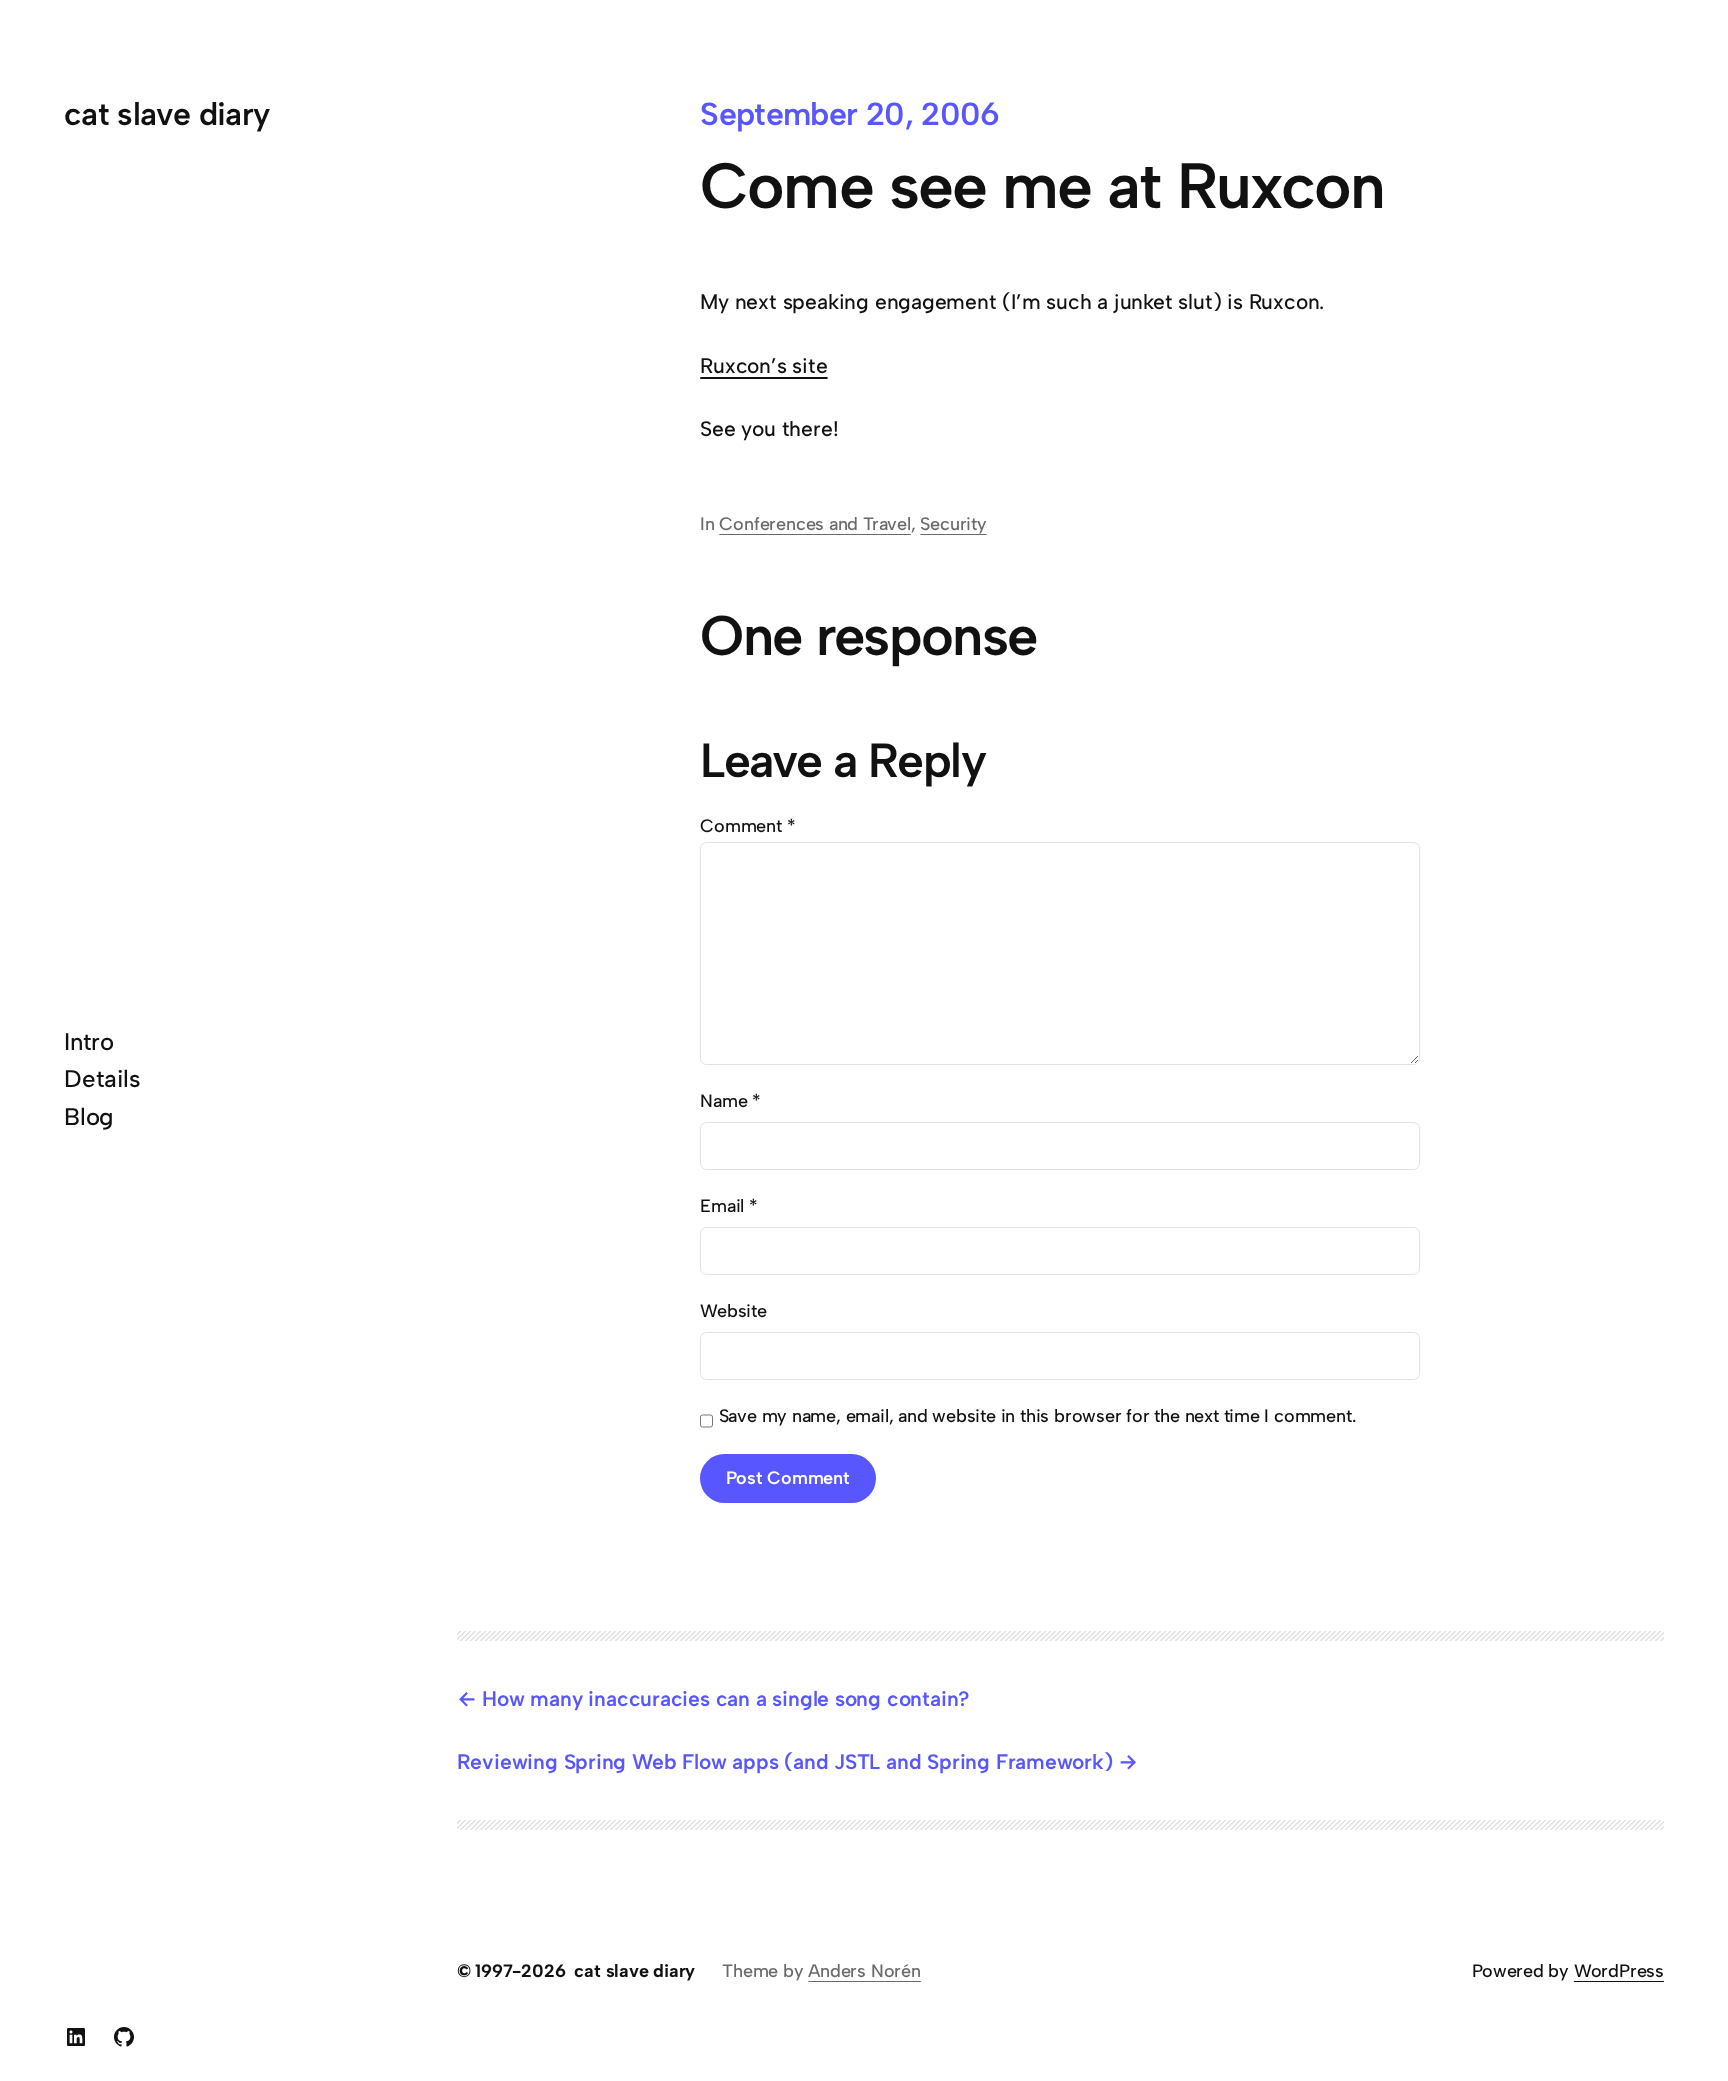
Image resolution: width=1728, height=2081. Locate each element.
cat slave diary (166, 114)
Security (953, 524)
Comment (747, 826)
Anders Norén (864, 1971)
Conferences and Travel (814, 524)
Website (733, 1311)
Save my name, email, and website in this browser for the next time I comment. (1037, 1416)
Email (729, 1206)
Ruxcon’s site (763, 365)
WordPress (1619, 1971)
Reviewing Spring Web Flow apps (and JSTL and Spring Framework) (785, 1761)
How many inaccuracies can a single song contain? (725, 1698)
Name (730, 1101)
